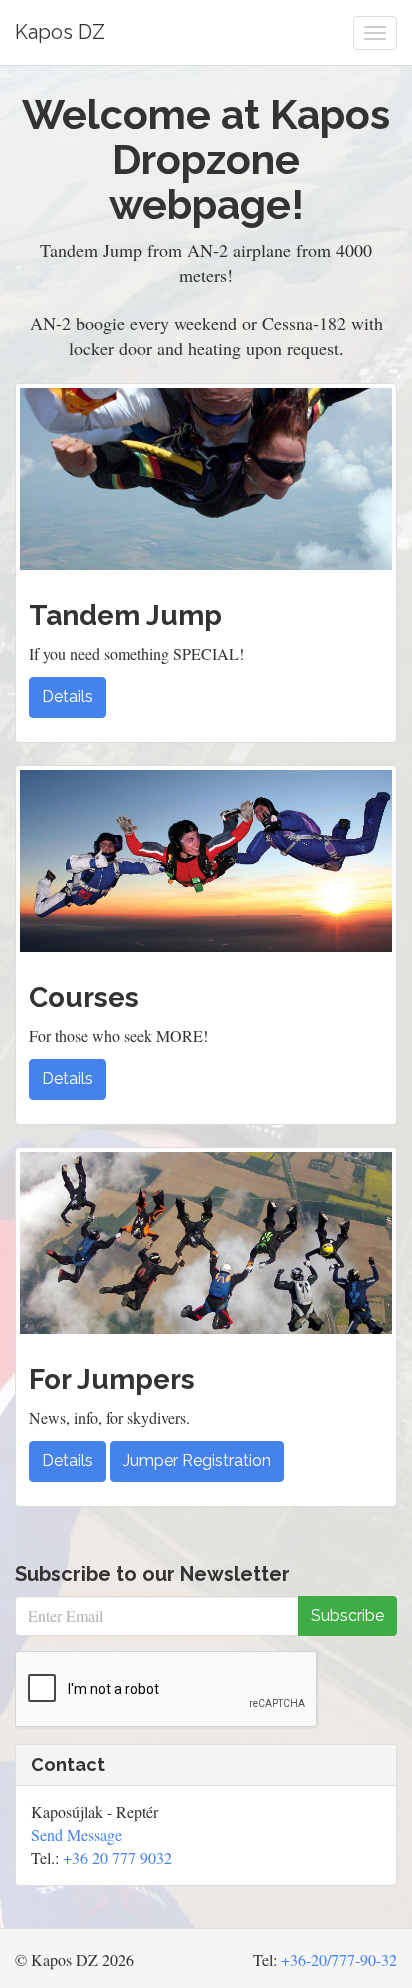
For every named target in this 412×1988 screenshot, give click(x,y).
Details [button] (67, 696)
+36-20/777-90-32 (339, 1959)
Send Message (76, 1834)
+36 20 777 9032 (117, 1857)
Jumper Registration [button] (197, 1460)
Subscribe (347, 1615)
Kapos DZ (60, 32)
